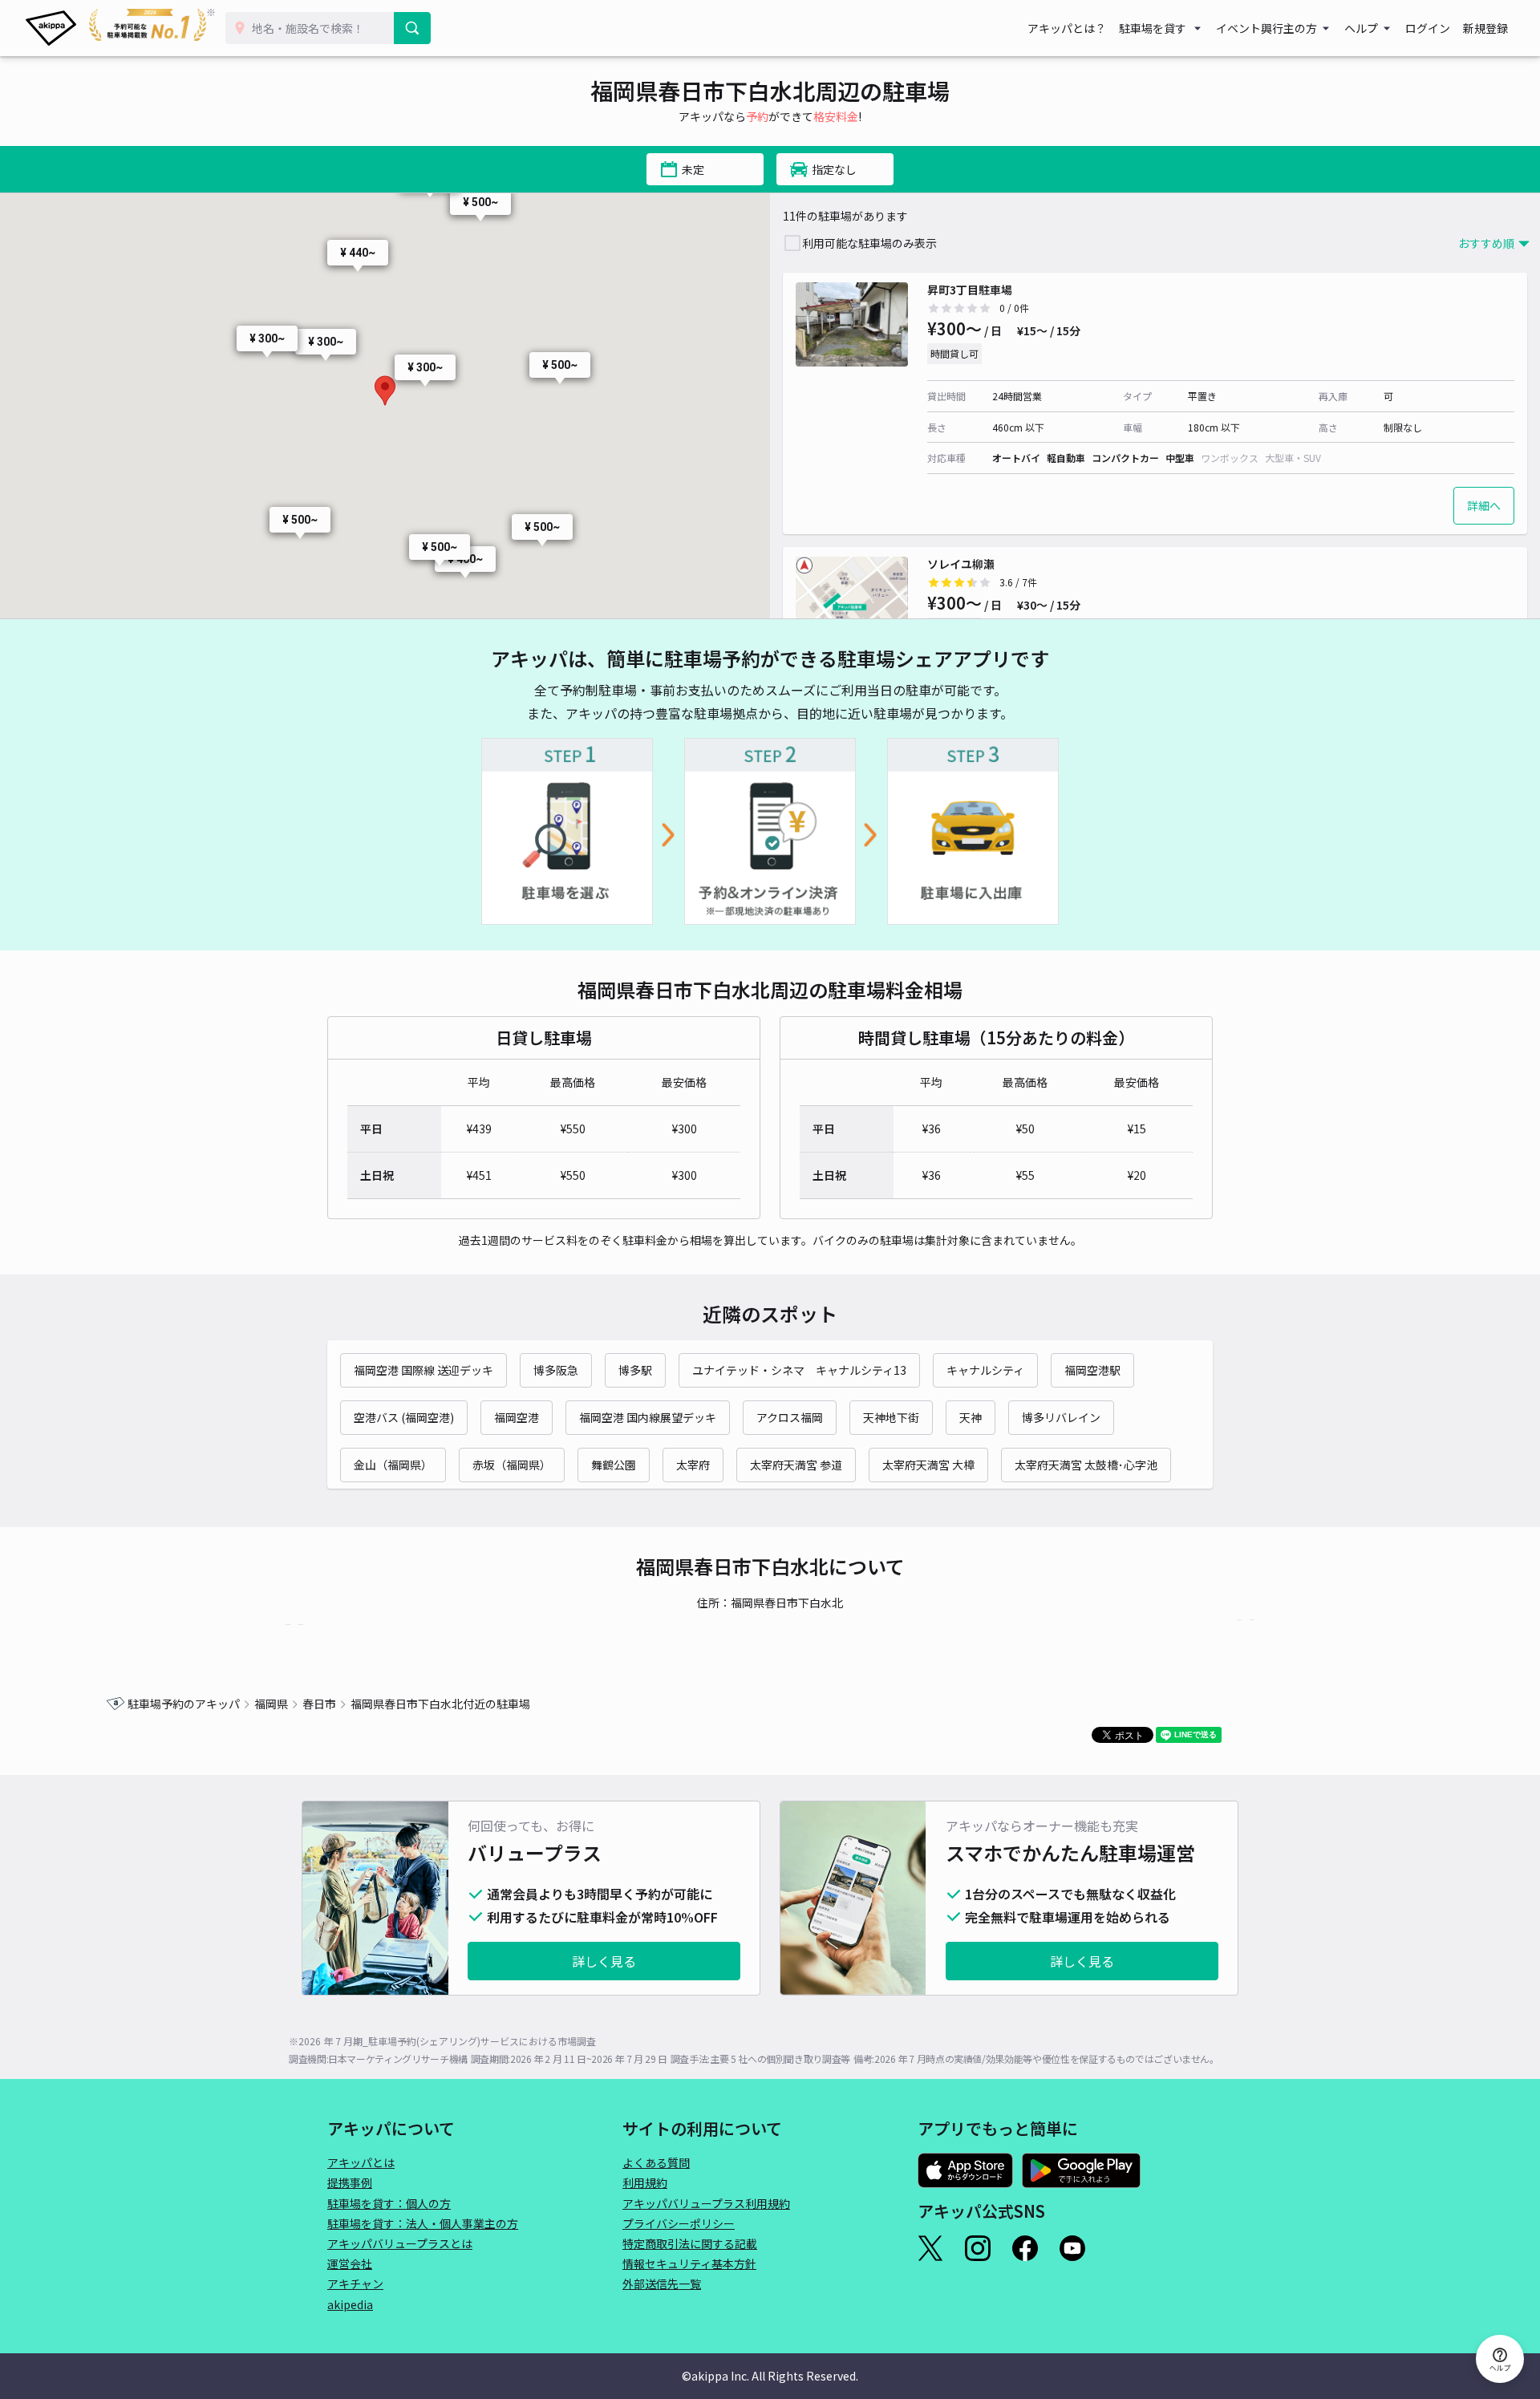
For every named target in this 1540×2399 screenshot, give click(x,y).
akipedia (350, 2304)
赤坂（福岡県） (512, 1465)
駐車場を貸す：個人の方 (389, 2203)
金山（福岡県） (393, 1465)
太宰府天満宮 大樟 (928, 1465)
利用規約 (645, 2182)
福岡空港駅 (1092, 1370)
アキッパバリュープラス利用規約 (706, 2203)
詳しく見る (604, 1961)
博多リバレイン (1061, 1417)
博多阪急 (556, 1370)
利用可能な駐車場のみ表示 (869, 243)
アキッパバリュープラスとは (400, 2243)
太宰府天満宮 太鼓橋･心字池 (1086, 1465)
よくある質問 (656, 2162)
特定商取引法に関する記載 (690, 2243)
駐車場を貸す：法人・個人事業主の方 (423, 2223)
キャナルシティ (985, 1370)
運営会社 (350, 2263)
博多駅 (635, 1370)
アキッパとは (361, 2162)
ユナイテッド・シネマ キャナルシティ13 (799, 1370)
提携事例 (350, 2182)
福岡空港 (517, 1417)
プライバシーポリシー (679, 2223)
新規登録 (1485, 28)
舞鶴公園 (614, 1465)
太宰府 (693, 1465)
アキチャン (355, 2284)
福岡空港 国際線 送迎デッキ (423, 1370)
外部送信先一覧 (662, 2284)
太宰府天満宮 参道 (796, 1465)
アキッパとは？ (1067, 28)
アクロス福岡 (790, 1417)
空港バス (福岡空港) (404, 1417)
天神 (971, 1417)
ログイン (1428, 28)
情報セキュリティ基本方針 (689, 2263)
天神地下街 (891, 1417)
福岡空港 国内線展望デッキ (648, 1417)
